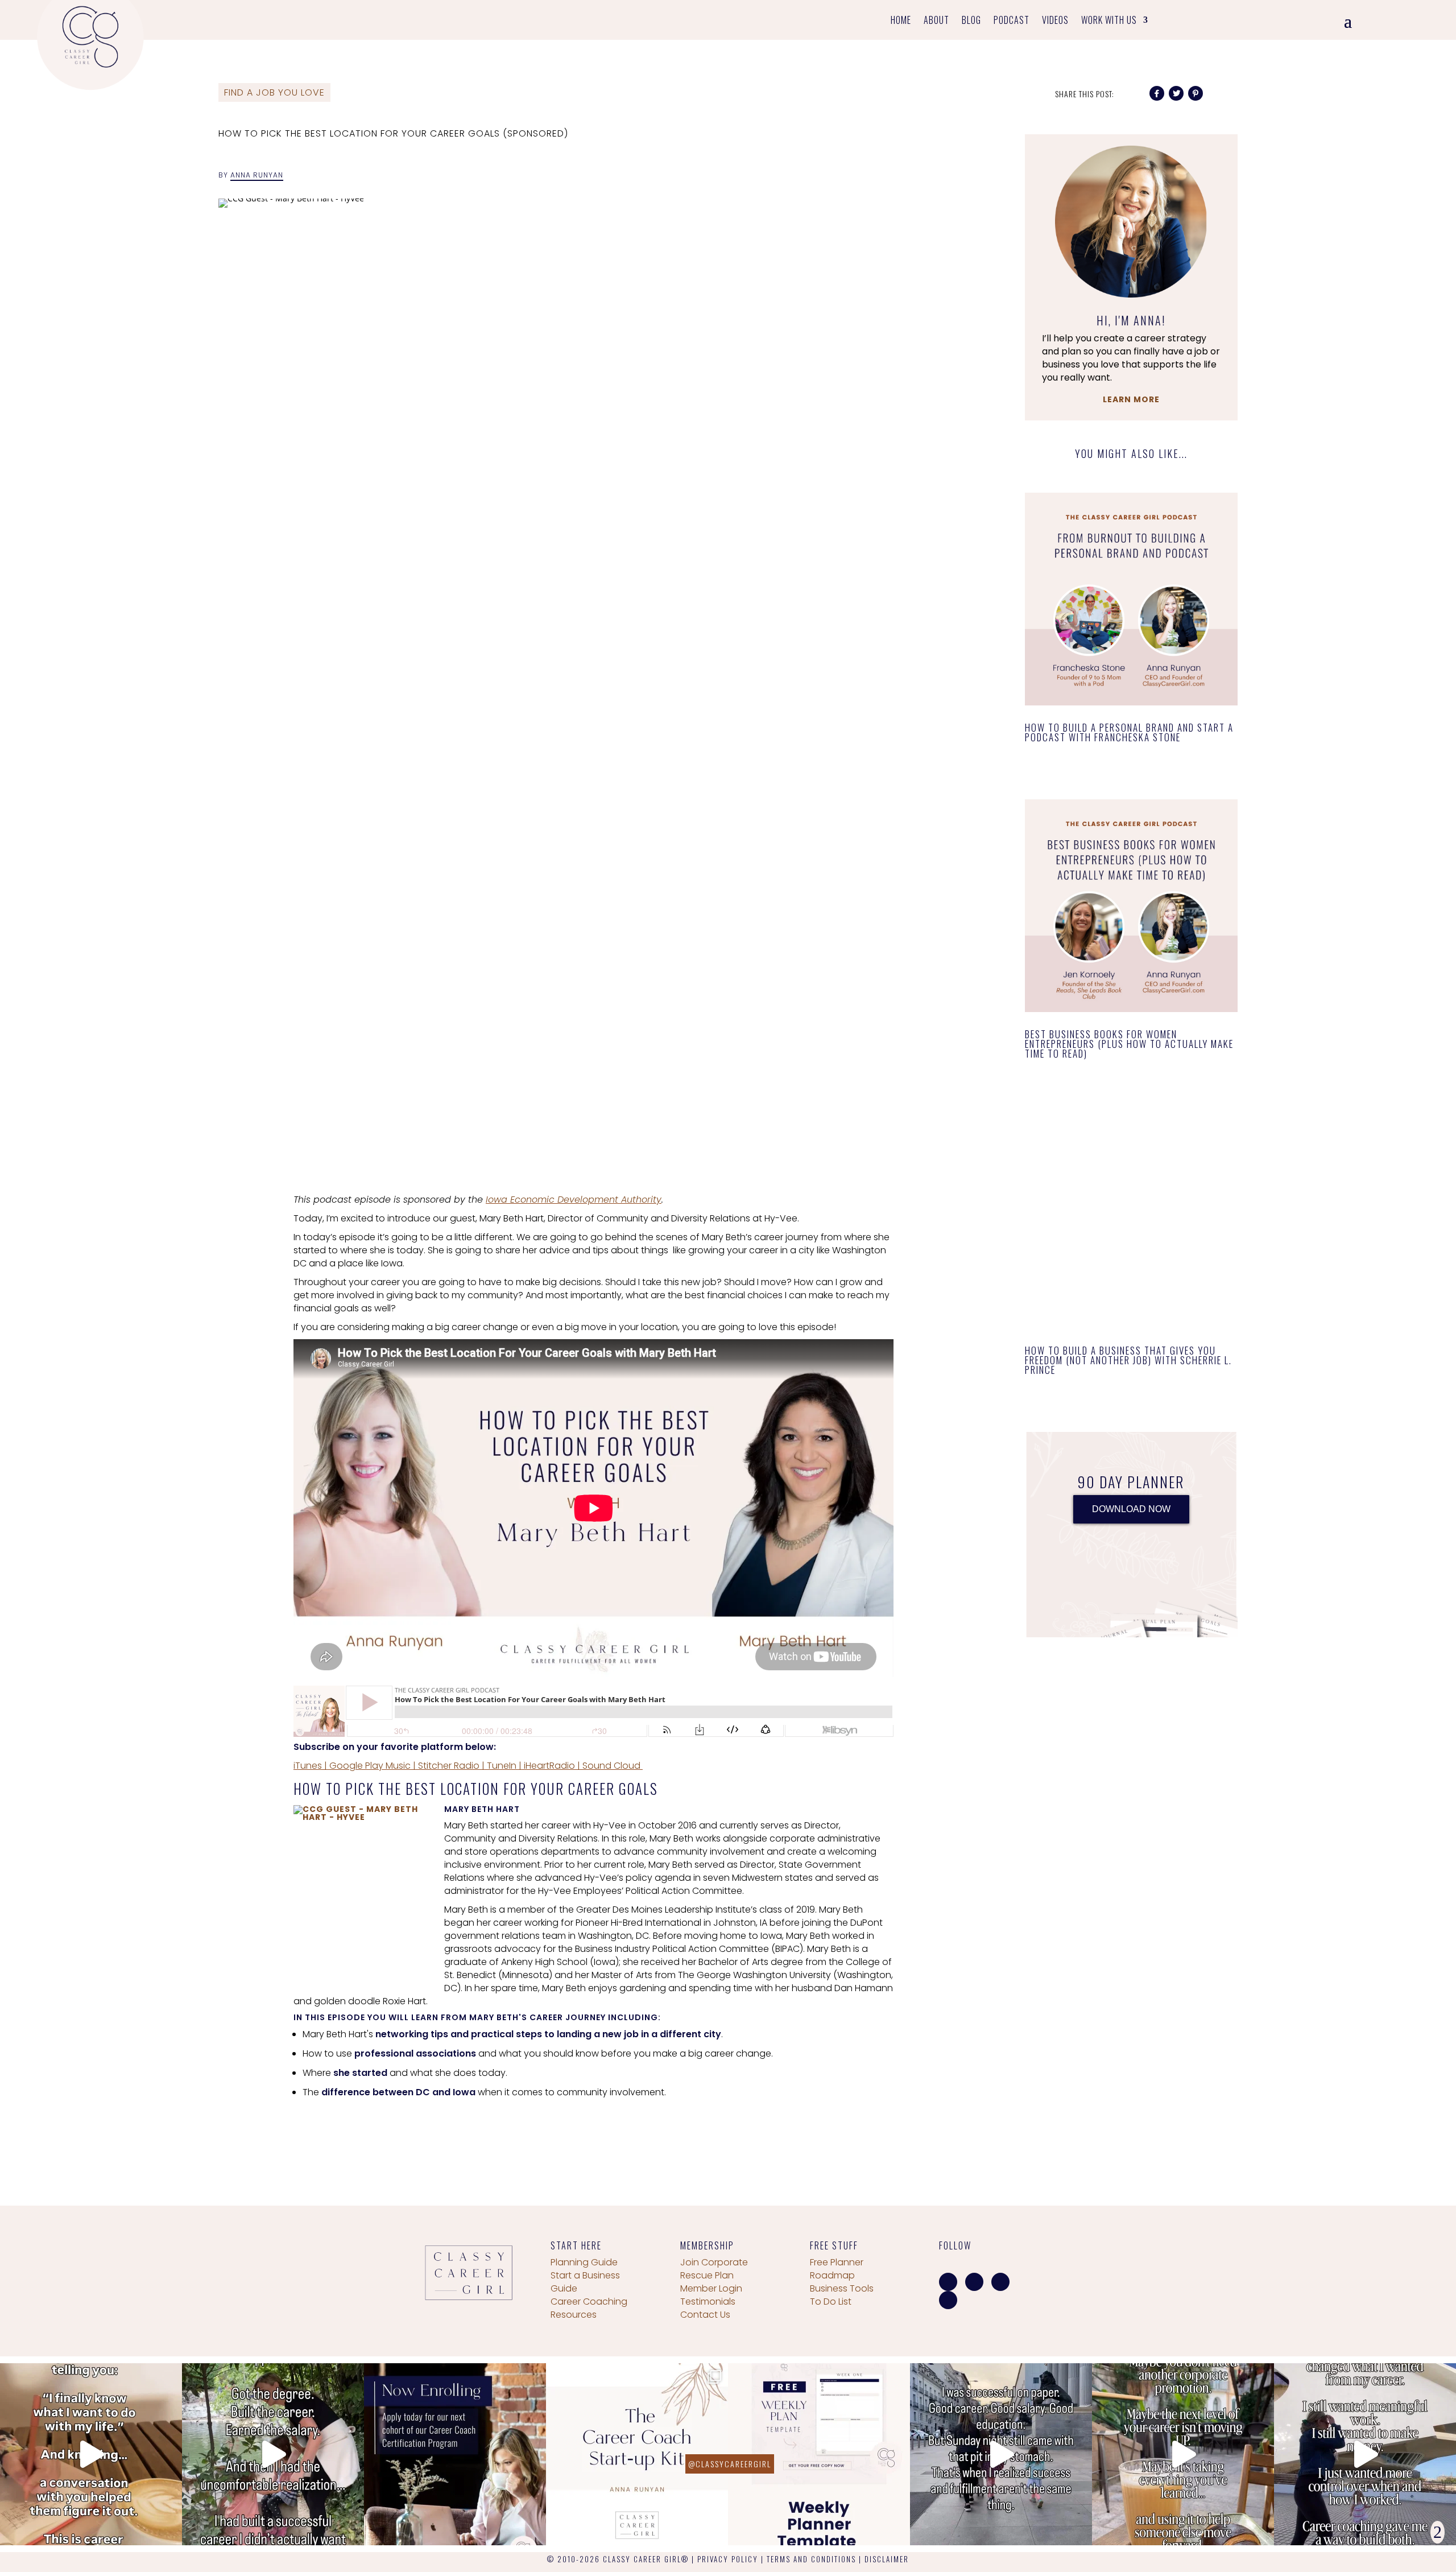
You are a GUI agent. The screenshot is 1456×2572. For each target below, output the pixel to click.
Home (901, 21)
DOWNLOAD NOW (1131, 1509)
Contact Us (705, 2315)
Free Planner (837, 2262)
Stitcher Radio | (450, 1766)
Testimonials (708, 2301)
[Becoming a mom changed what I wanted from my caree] (1365, 2454)
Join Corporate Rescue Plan (714, 2269)
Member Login (711, 2288)
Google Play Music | (371, 1766)
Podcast (1012, 21)
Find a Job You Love (274, 92)
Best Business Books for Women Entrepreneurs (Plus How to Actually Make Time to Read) (1129, 1044)
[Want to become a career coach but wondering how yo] (637, 2454)
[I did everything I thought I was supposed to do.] (273, 2454)
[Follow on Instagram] (974, 2282)
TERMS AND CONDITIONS (811, 2559)
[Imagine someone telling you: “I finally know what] (91, 2454)
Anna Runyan (257, 175)
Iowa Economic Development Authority (574, 1200)
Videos (1055, 21)
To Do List (831, 2301)
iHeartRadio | (551, 1766)
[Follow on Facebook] (948, 2282)
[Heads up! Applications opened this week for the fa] (455, 2454)
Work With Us (1109, 21)
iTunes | (310, 1766)
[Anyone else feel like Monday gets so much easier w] (819, 2454)
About (936, 21)
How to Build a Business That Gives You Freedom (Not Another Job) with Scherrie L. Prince (1128, 1360)
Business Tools (842, 2288)
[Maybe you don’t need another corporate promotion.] (1183, 2454)
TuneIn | (503, 1766)
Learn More (1131, 399)
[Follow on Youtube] (948, 2300)
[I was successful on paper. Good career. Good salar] (1001, 2454)
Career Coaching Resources (589, 2308)
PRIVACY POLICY (728, 2559)
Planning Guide (584, 2262)
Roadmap (832, 2275)
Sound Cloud (611, 1766)
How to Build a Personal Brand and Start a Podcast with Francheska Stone (1129, 732)
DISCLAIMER (887, 2559)
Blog (971, 21)
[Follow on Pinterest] (1000, 2282)
